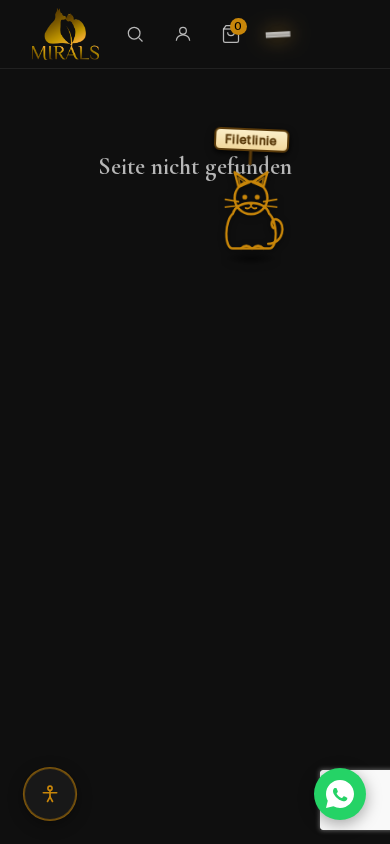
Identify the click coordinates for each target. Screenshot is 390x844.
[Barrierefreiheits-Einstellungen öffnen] (50, 794)
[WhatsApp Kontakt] (340, 794)
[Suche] (135, 34)
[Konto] (183, 34)
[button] (251, 211)
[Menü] (278, 33)
